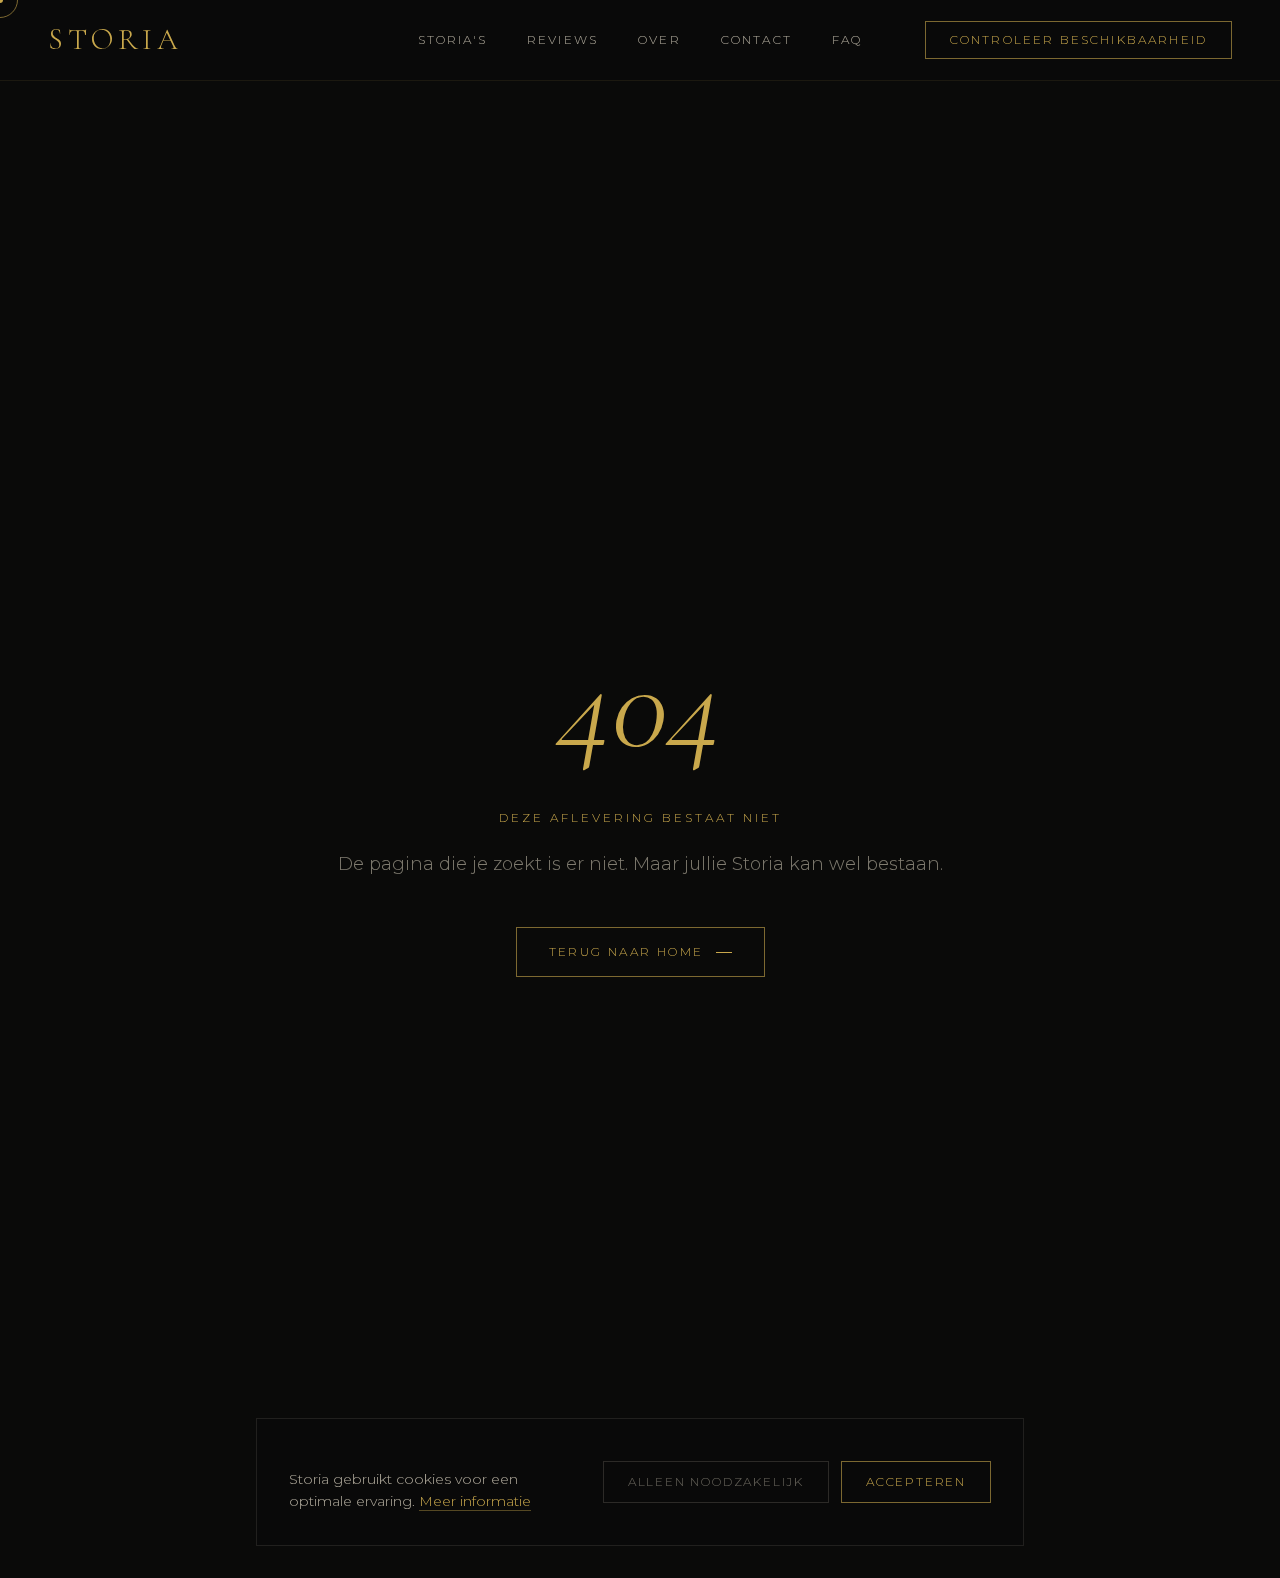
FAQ (847, 39)
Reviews (562, 39)
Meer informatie (475, 1501)
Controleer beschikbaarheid (1078, 39)
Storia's (452, 39)
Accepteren (916, 1481)
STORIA (115, 40)
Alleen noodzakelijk (716, 1481)
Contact (756, 39)
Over (659, 39)
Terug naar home (626, 951)
